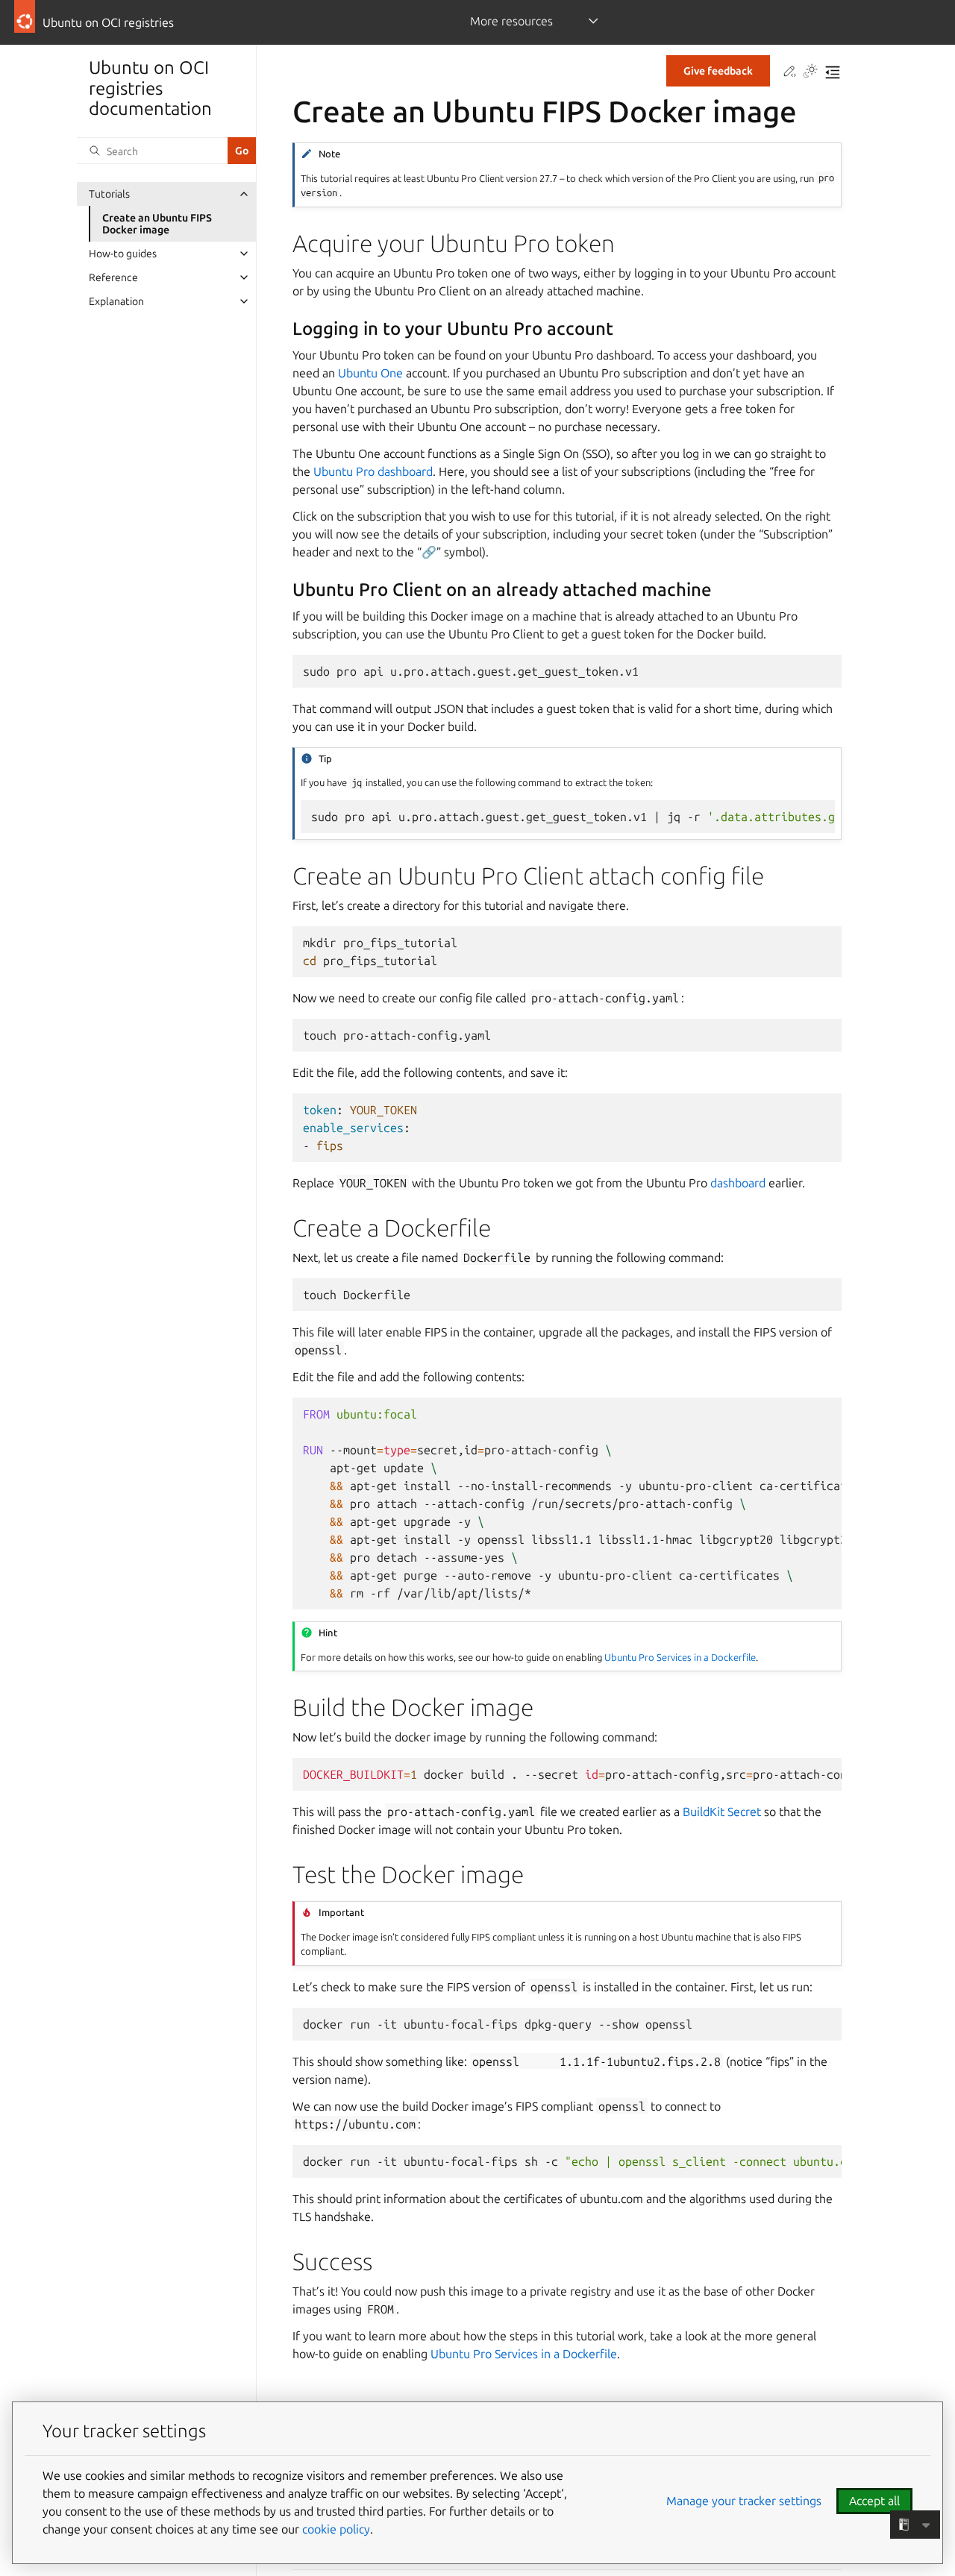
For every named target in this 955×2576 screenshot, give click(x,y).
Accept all (874, 2501)
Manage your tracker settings (744, 2501)
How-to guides (123, 254)
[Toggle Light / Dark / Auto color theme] (810, 72)
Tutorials (109, 194)
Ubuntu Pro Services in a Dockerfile (680, 1657)
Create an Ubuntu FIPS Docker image (157, 224)
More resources (511, 21)
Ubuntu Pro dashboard (373, 471)
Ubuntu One (370, 373)
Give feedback (718, 71)
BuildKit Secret (722, 1812)
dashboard (738, 1183)
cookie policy (336, 2529)
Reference (113, 277)
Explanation (116, 301)
